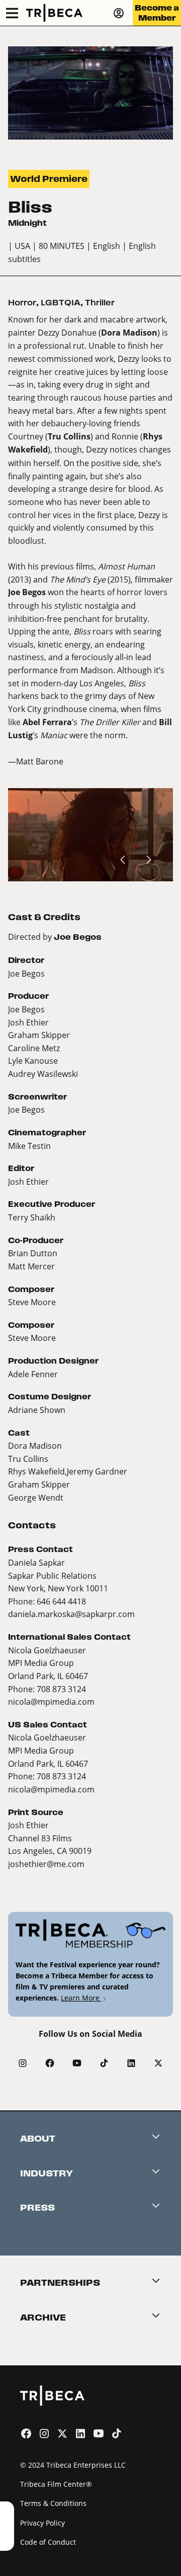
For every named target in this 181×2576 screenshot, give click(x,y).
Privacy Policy (42, 2523)
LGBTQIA (61, 303)
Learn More (81, 1998)
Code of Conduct (48, 2542)
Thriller (100, 303)
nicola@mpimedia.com (51, 1701)
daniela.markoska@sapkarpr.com (71, 1614)
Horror (22, 303)
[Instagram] (23, 2063)
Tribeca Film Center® (56, 2484)
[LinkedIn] (131, 2063)
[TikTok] (104, 2063)
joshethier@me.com (46, 1864)
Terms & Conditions (53, 2503)
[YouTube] (77, 2063)
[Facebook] (50, 2063)
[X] (158, 2063)
